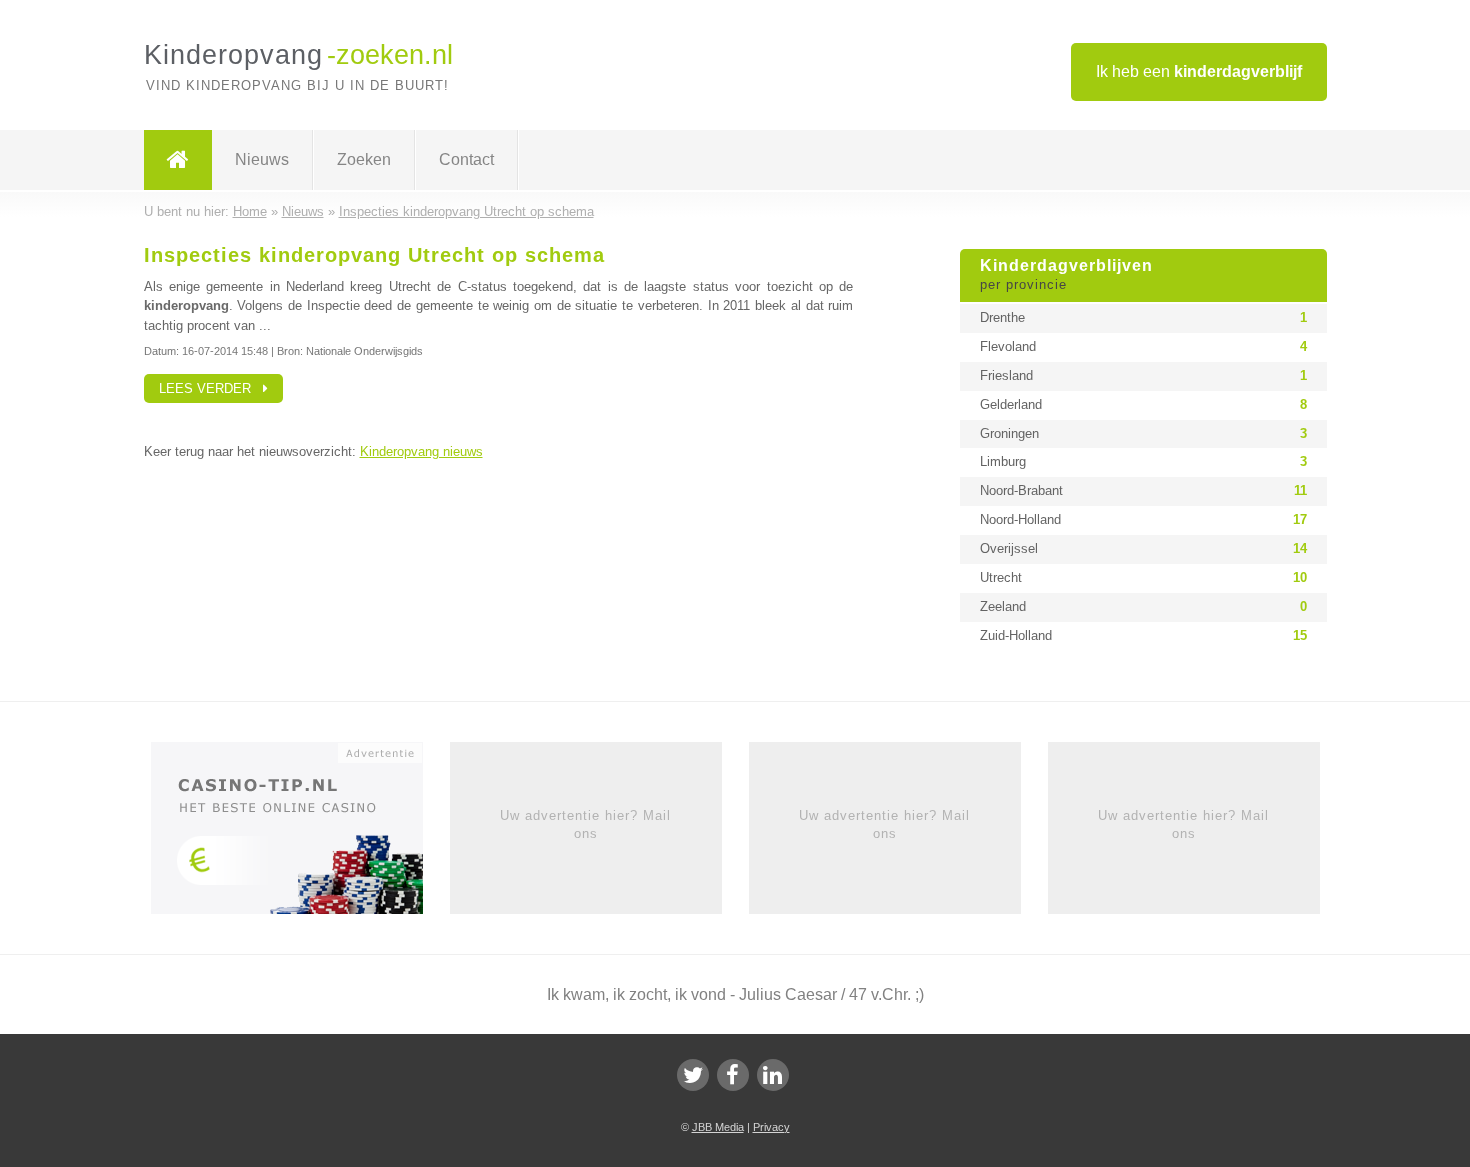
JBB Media (718, 1127)
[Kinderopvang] (178, 160)
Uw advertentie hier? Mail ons (585, 824)
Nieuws (262, 159)
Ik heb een (1199, 71)
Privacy (771, 1127)
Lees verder (211, 388)
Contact (466, 159)
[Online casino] (300, 834)
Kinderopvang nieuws (421, 451)
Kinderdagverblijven (1066, 275)
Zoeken (364, 159)
